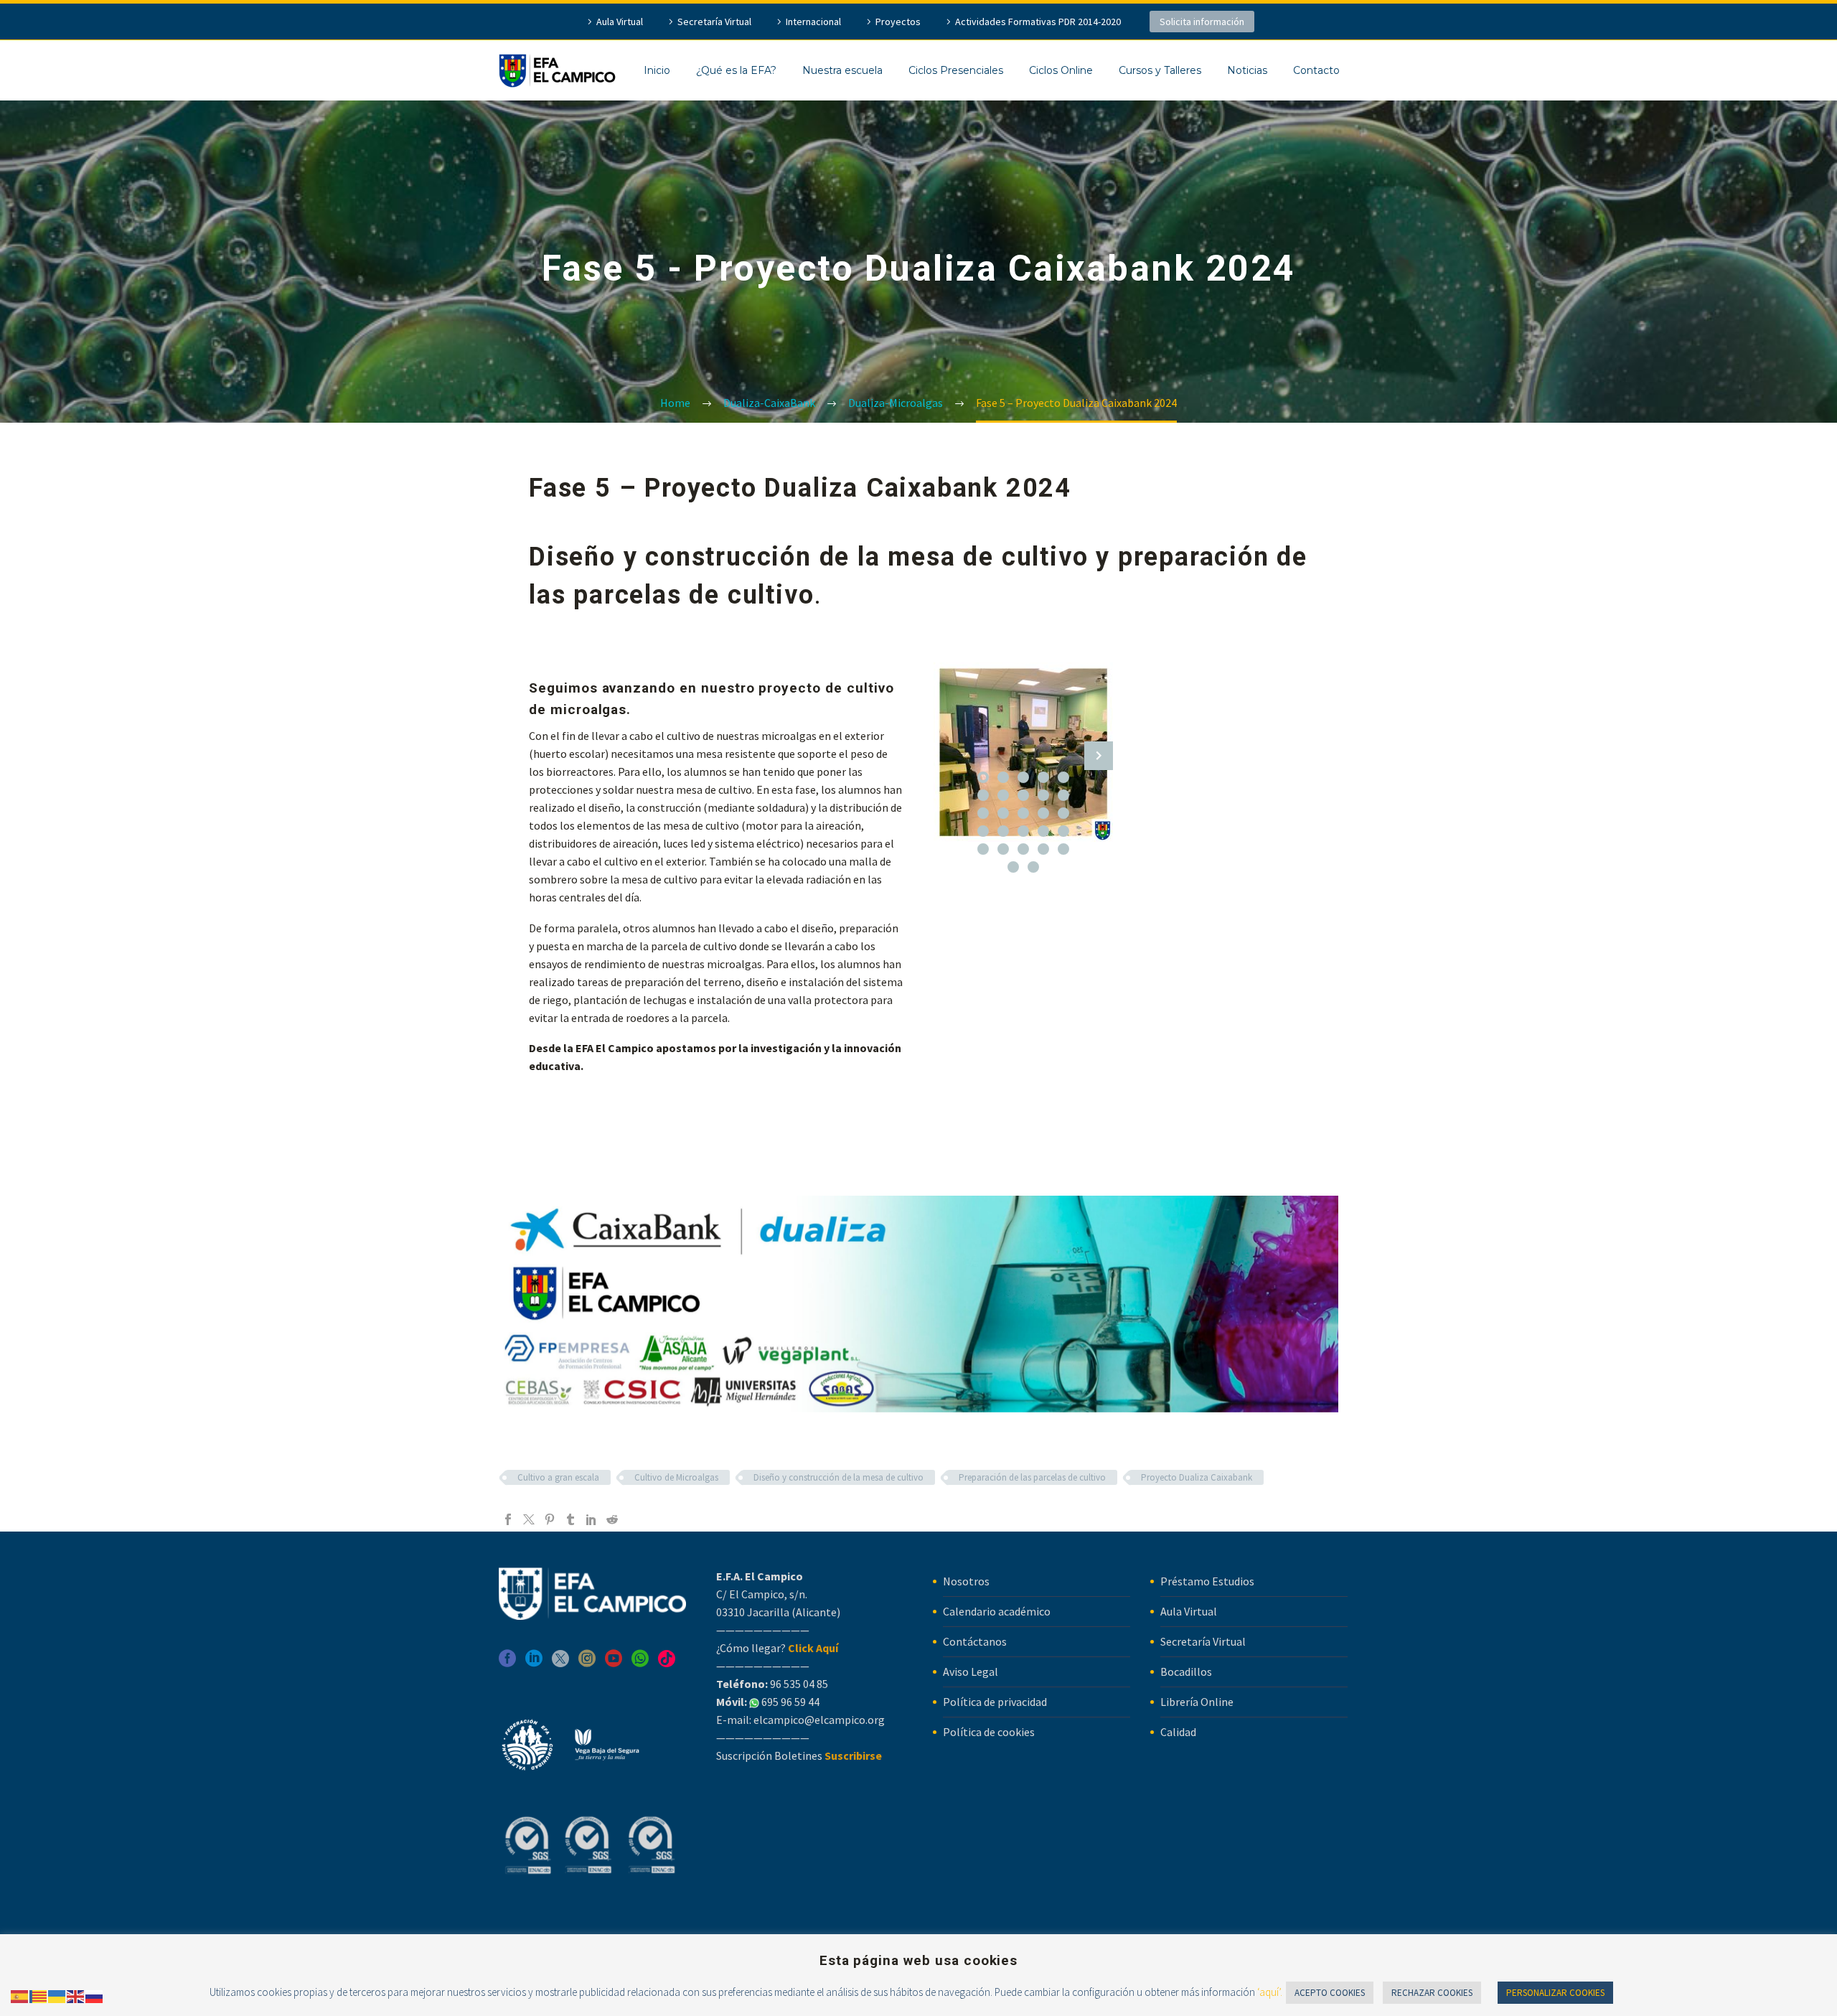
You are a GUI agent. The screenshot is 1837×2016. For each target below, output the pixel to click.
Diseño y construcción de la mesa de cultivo (838, 1477)
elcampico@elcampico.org (819, 1720)
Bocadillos (1186, 1672)
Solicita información (1202, 22)
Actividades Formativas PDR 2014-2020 (1038, 22)
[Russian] (95, 1995)
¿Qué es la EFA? (736, 70)
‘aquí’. (1270, 1992)
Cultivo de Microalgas (676, 1477)
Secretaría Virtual (714, 22)
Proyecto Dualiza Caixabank (1197, 1477)
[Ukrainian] (57, 1995)
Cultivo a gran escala (558, 1477)
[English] (76, 1995)
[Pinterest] (550, 1519)
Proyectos (898, 22)
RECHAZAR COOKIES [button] (1432, 1993)
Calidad (1178, 1732)
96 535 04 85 (798, 1684)
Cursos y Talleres (1160, 70)
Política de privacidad (995, 1702)
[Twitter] (529, 1519)
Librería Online (1197, 1702)
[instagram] (587, 1663)
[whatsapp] (640, 1663)
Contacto (1316, 70)
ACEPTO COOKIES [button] (1330, 1993)
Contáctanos (975, 1641)
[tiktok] (667, 1663)
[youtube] (614, 1663)
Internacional (813, 22)
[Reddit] (612, 1519)
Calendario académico (997, 1611)
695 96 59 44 (789, 1702)
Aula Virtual (620, 22)
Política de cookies (989, 1732)
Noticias (1247, 70)
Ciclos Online (1061, 70)
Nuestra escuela (842, 70)
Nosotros (966, 1581)
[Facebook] (508, 1519)
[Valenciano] (39, 1995)
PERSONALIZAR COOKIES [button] (1555, 1993)
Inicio (657, 70)
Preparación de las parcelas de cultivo (1032, 1477)
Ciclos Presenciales (956, 70)
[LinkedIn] (591, 1519)
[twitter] (560, 1663)
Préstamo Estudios (1207, 1581)
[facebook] (507, 1663)
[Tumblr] (570, 1519)
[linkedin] (534, 1663)
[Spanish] (20, 1995)
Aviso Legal (971, 1672)
